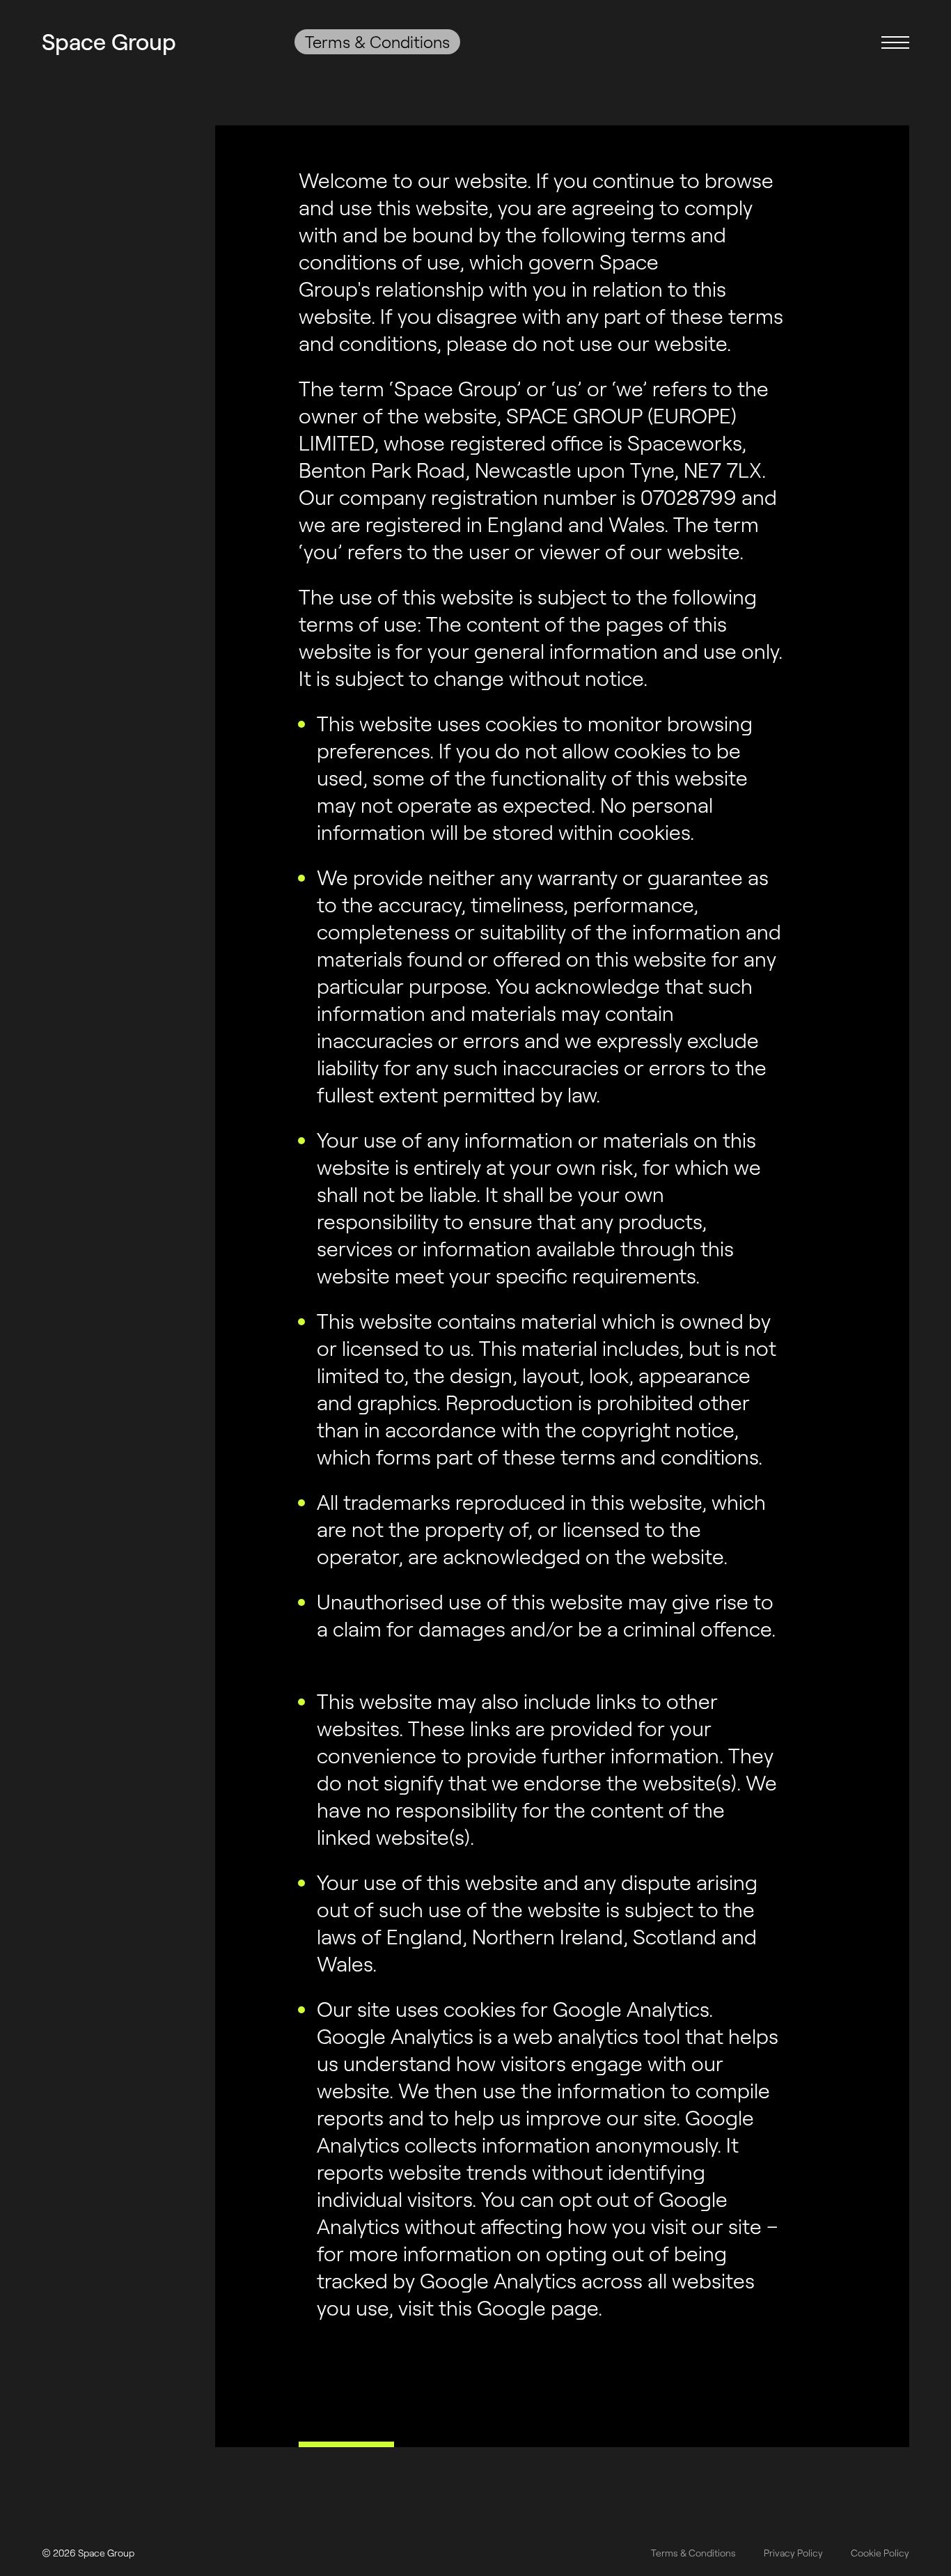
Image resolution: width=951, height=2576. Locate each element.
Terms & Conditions (693, 2553)
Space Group (109, 41)
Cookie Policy (880, 2553)
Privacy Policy (793, 2553)
